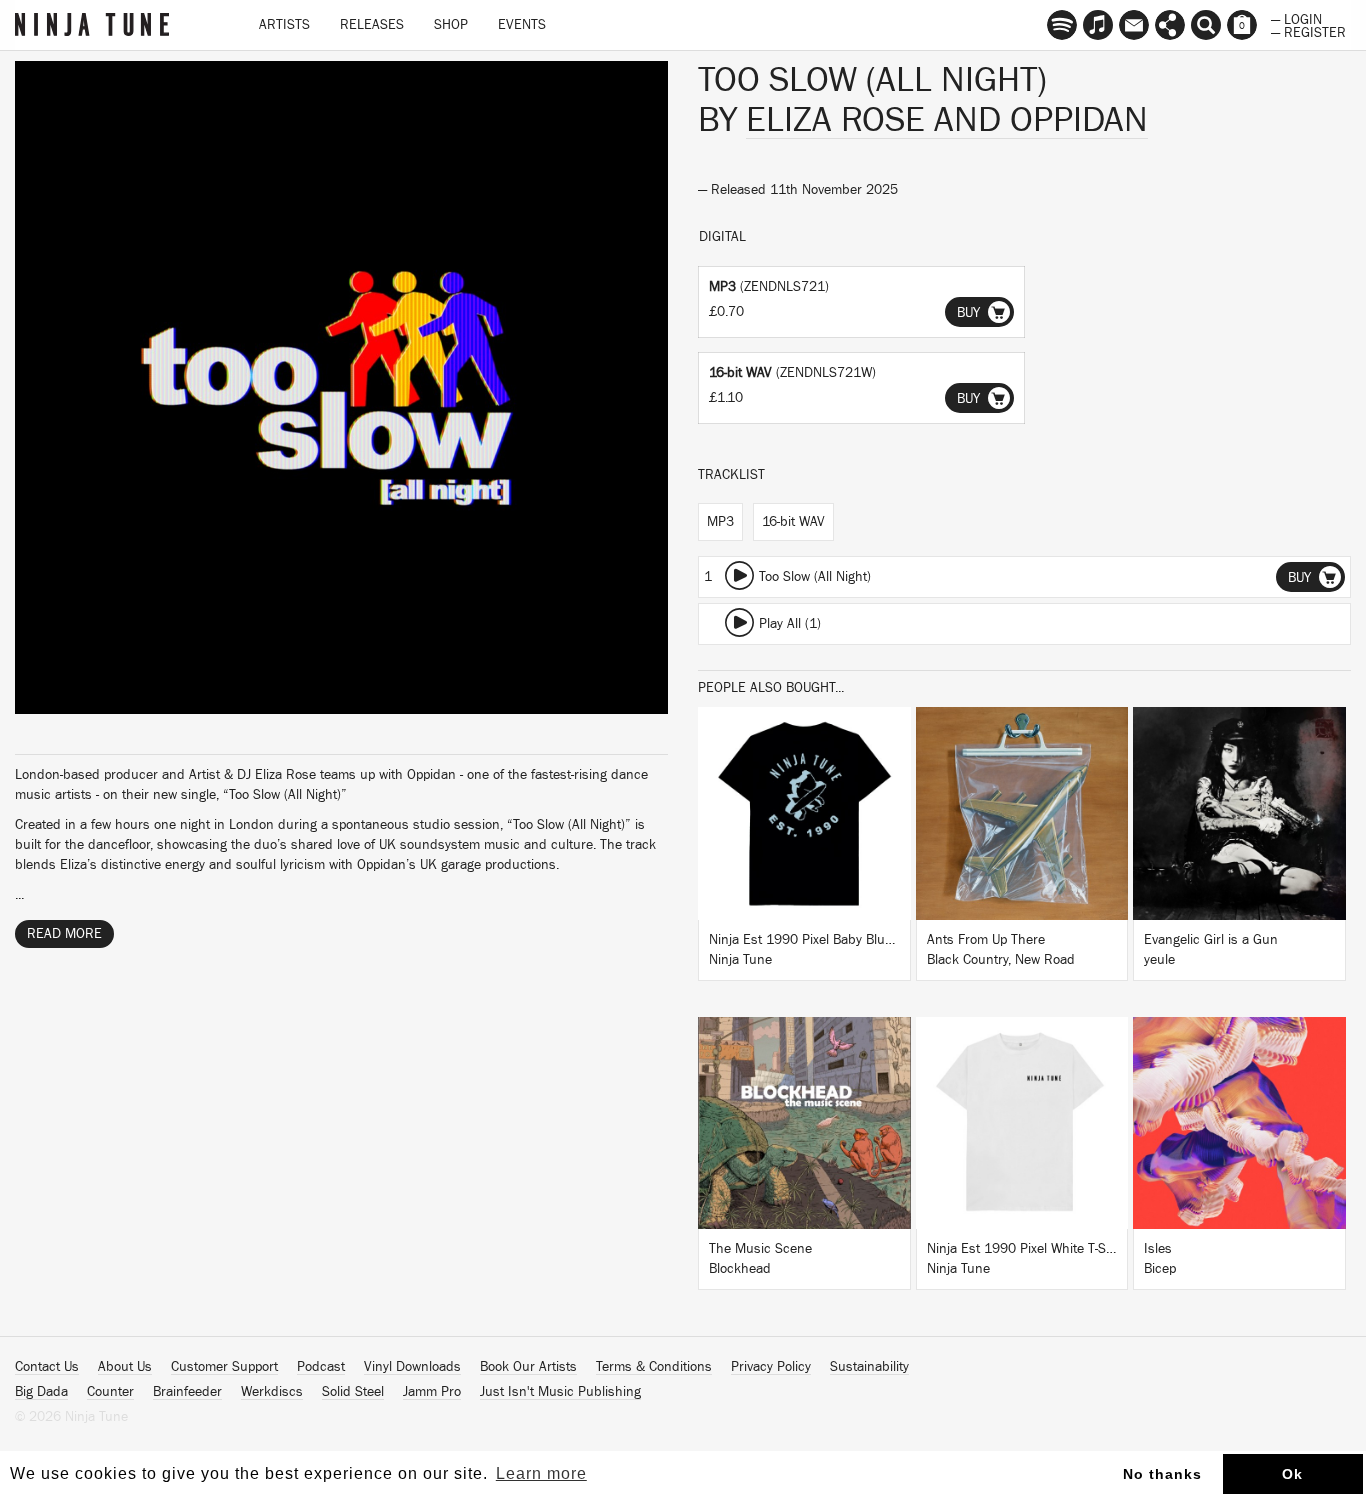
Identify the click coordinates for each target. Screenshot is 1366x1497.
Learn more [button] (541, 1473)
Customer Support (224, 1367)
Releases (372, 25)
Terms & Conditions (654, 1367)
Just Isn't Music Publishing (560, 1392)
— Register (1308, 31)
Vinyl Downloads (412, 1367)
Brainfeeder (187, 1392)
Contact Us (47, 1367)
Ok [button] (1292, 1474)
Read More (64, 934)
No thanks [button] (1162, 1474)
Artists (284, 25)
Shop (451, 25)
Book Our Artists (528, 1367)
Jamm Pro (432, 1392)
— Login (1296, 18)
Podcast (321, 1367)
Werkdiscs (272, 1392)
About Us (125, 1367)
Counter (110, 1392)
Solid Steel (353, 1392)
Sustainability (869, 1367)
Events (522, 25)
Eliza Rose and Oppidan (947, 120)
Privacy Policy (771, 1367)
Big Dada (41, 1392)
